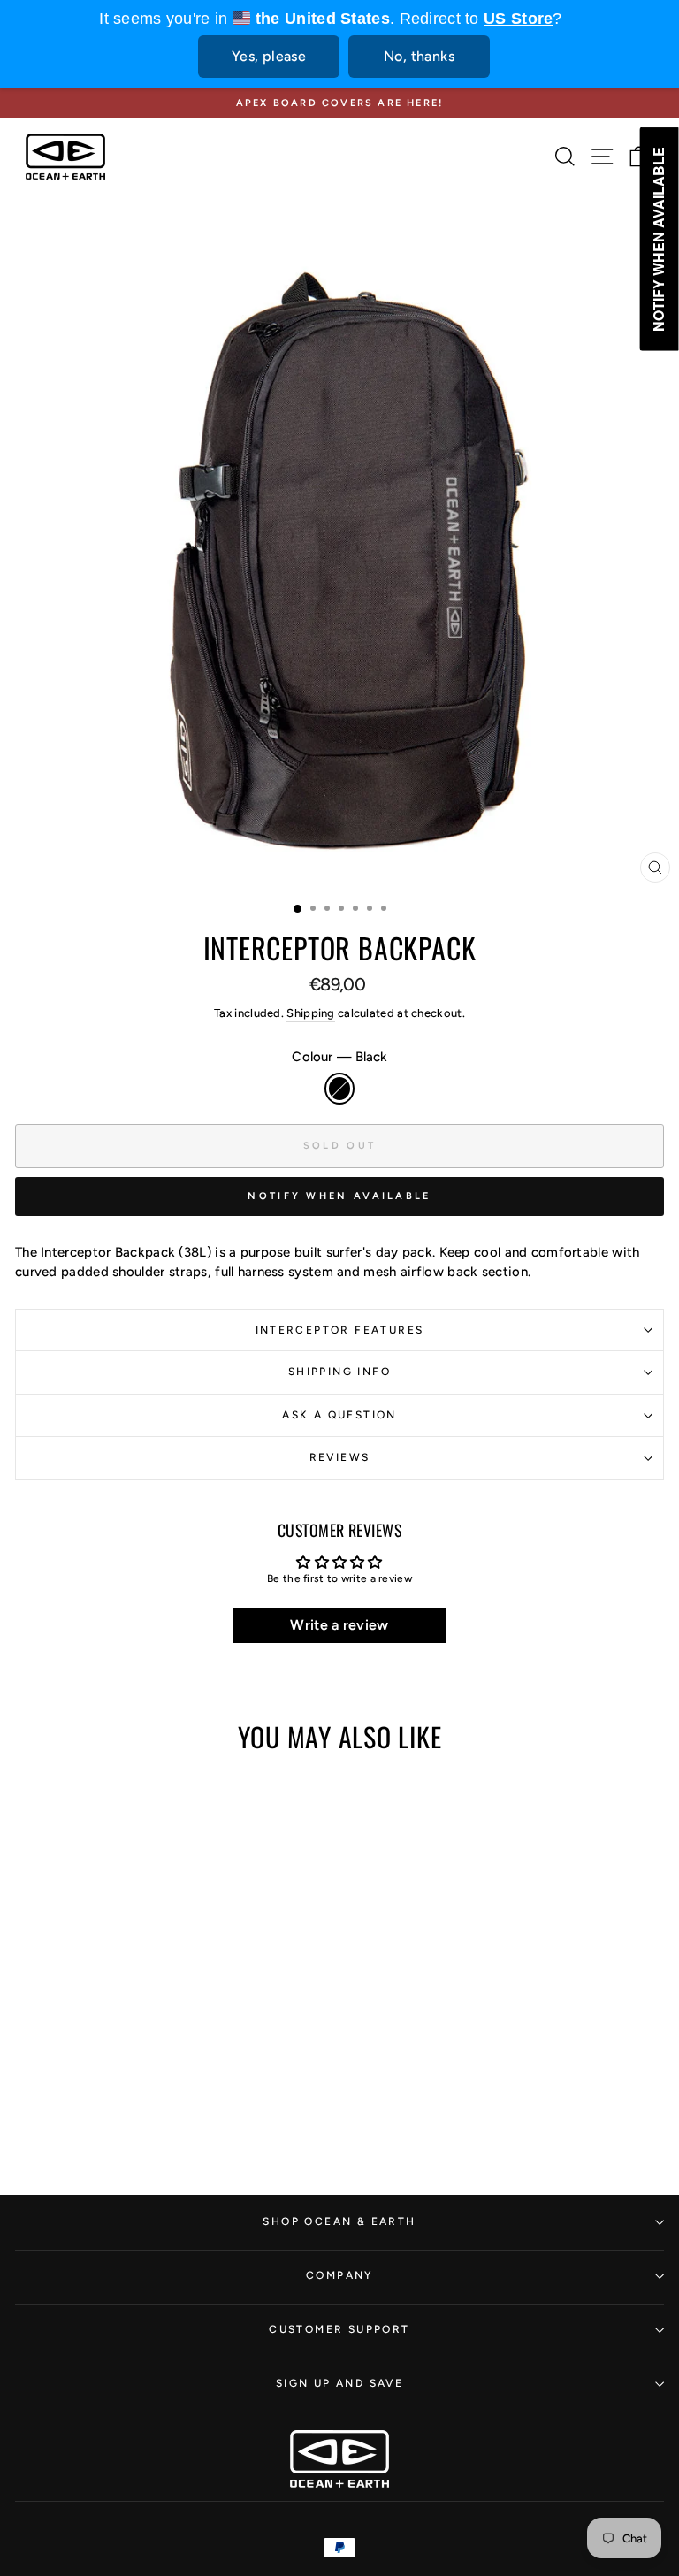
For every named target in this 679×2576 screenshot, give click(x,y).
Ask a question (339, 1415)
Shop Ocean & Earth (339, 2221)
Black (339, 1088)
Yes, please (269, 56)
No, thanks (419, 56)
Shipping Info (339, 1372)
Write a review (339, 1625)
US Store (518, 19)
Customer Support (339, 2329)
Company (339, 2275)
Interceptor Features (340, 1330)
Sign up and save (339, 2383)
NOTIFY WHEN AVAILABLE (339, 1196)
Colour (339, 1057)
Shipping (310, 1013)
